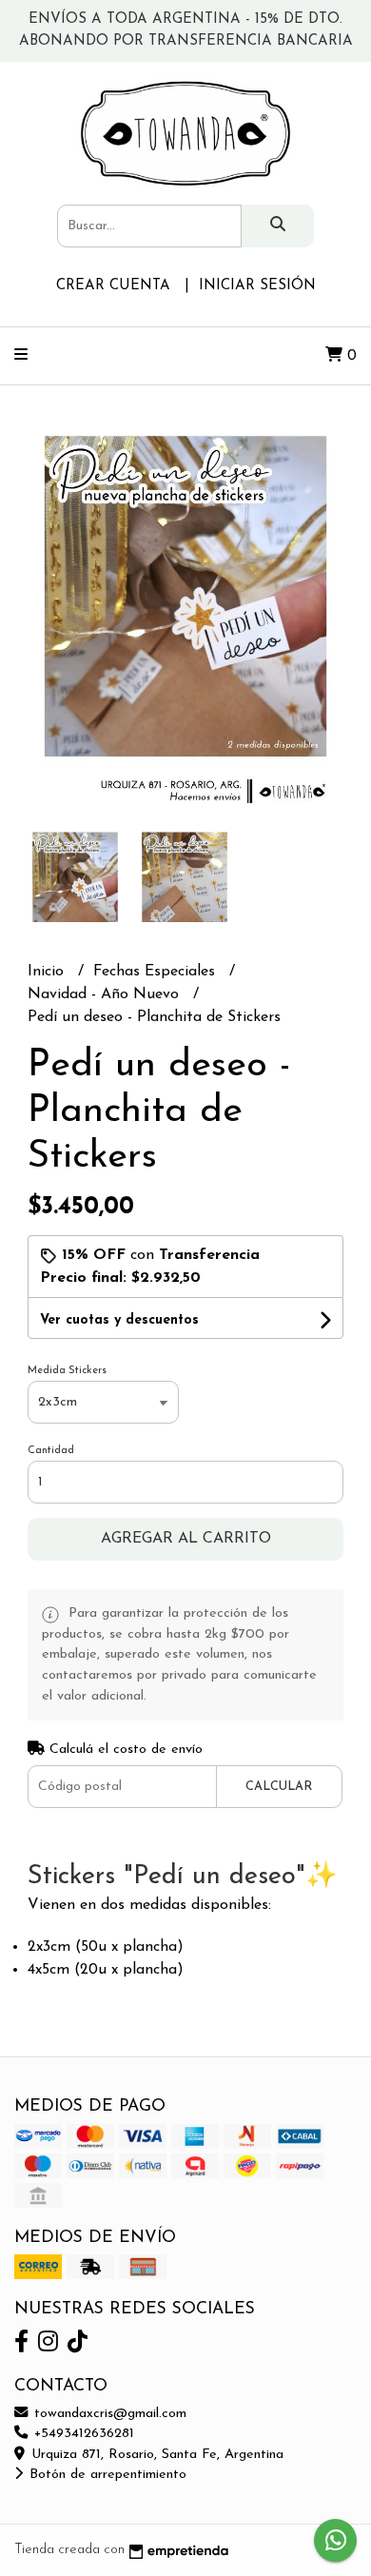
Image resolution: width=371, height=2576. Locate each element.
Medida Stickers (67, 1371)
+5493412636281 (82, 2434)
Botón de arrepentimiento (106, 2475)
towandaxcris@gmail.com (108, 2414)
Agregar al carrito (186, 1539)
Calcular (279, 1787)
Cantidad (51, 1451)
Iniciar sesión (257, 286)
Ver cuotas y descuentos (119, 1320)
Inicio (48, 972)
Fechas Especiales (156, 972)
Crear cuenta (113, 286)
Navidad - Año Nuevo (106, 994)
